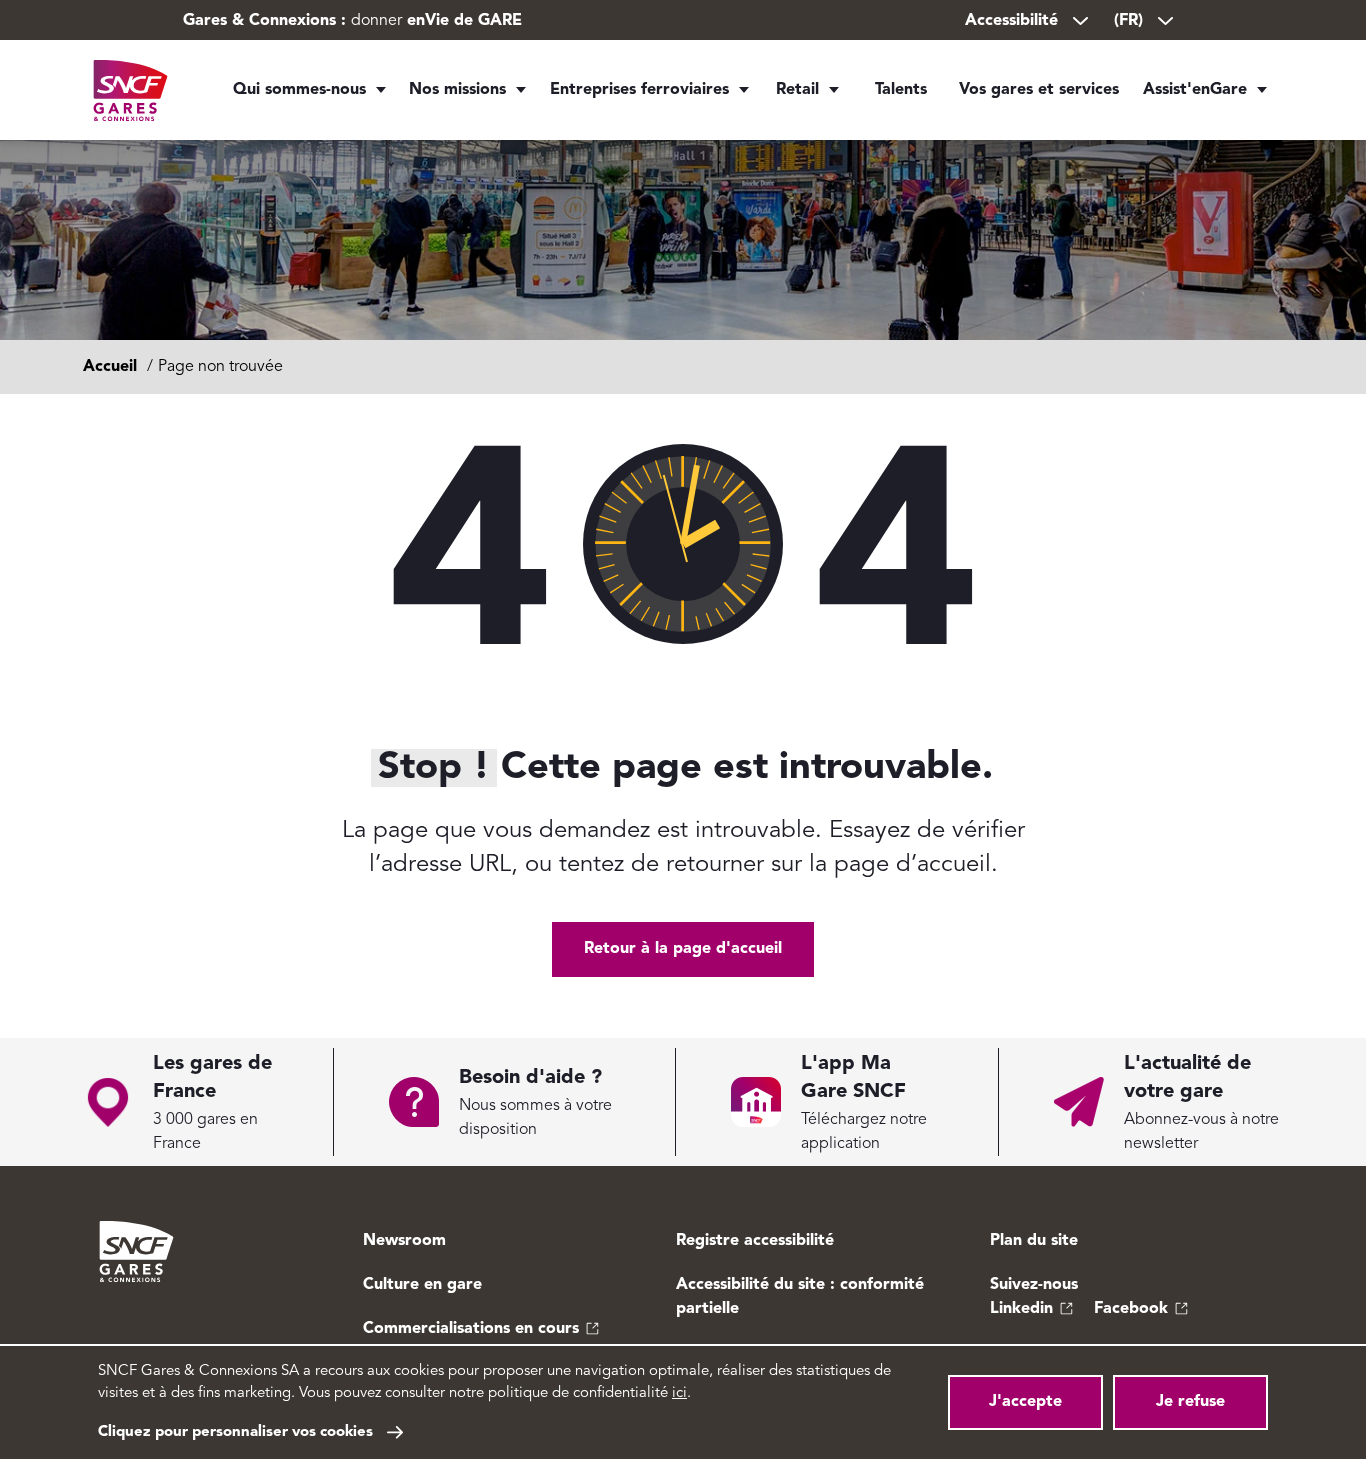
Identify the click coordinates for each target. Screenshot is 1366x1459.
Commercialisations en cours (471, 1329)
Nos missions (457, 90)
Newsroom (404, 1241)
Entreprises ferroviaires (639, 90)
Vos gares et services (1039, 90)
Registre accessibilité (755, 1241)
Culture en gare (422, 1285)
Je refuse (1190, 1402)
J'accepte (1025, 1402)
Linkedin (1021, 1309)
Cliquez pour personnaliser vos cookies (235, 1432)
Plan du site (1034, 1241)
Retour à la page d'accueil (683, 949)
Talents (901, 90)
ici (679, 1393)
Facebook (1131, 1309)
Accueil (110, 367)
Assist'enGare (1195, 90)
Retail (797, 90)
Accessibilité (1011, 21)
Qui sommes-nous (299, 90)
